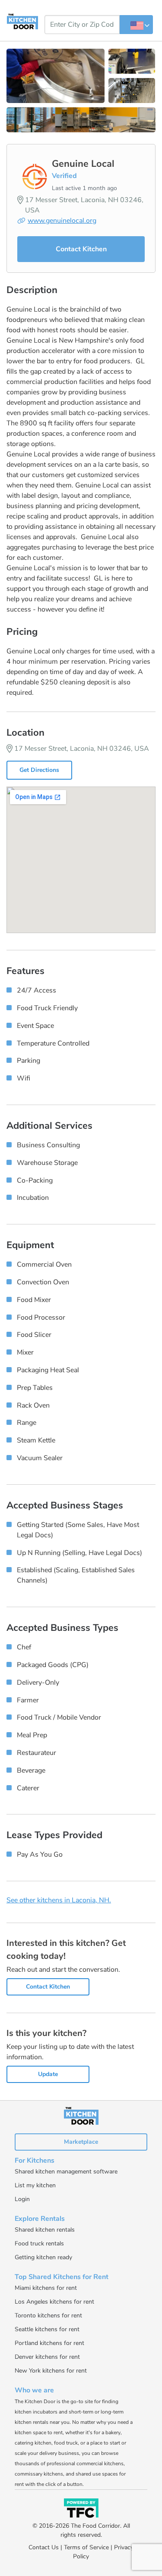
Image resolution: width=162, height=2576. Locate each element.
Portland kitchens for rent (49, 2343)
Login (22, 2199)
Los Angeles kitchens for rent (54, 2302)
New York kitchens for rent (51, 2371)
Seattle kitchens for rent (47, 2329)
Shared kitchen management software (66, 2172)
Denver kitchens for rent (47, 2357)
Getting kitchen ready (43, 2257)
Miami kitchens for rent (46, 2288)
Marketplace (81, 2142)
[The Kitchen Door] (22, 21)
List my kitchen (35, 2185)
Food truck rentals (39, 2243)
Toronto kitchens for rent (48, 2315)
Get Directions (39, 770)
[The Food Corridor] (81, 2509)
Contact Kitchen (81, 249)
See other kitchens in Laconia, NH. (59, 1900)
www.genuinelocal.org (62, 221)
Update (48, 2074)
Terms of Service (86, 2547)
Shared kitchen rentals (45, 2230)
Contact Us (44, 2547)
